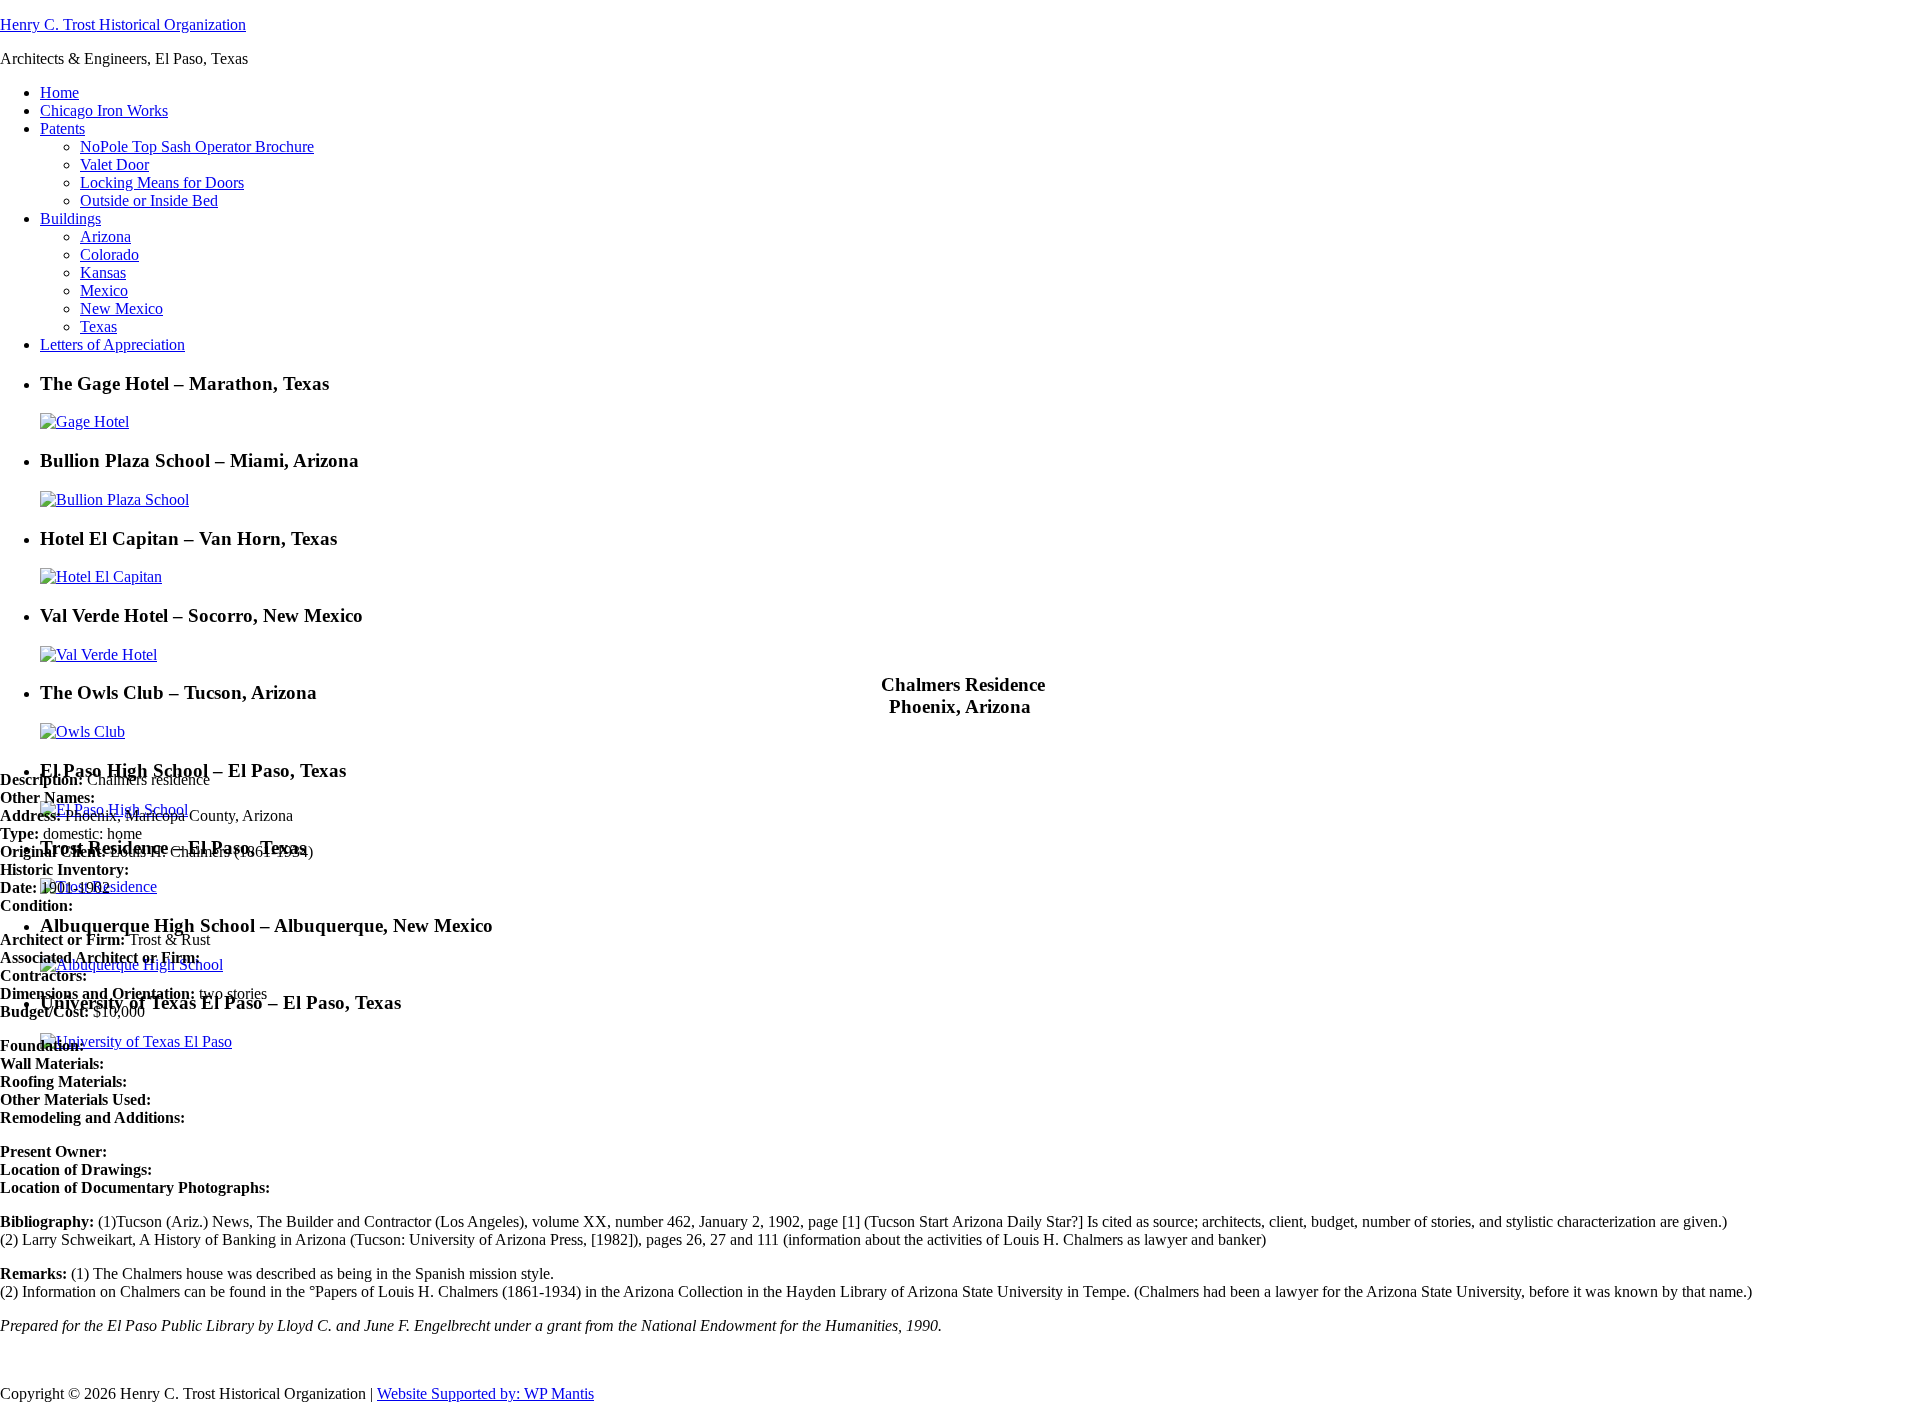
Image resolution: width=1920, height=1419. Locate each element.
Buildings (70, 218)
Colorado (109, 254)
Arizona (105, 236)
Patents (62, 128)
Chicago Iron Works (104, 110)
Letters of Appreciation (112, 344)
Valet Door (114, 164)
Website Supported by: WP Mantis (485, 1393)
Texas (98, 326)
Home (59, 92)
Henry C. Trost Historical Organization (123, 24)
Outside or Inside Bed (149, 200)
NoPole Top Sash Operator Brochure (197, 146)
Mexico (104, 290)
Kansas (103, 272)
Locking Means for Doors (162, 182)
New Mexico (121, 308)
